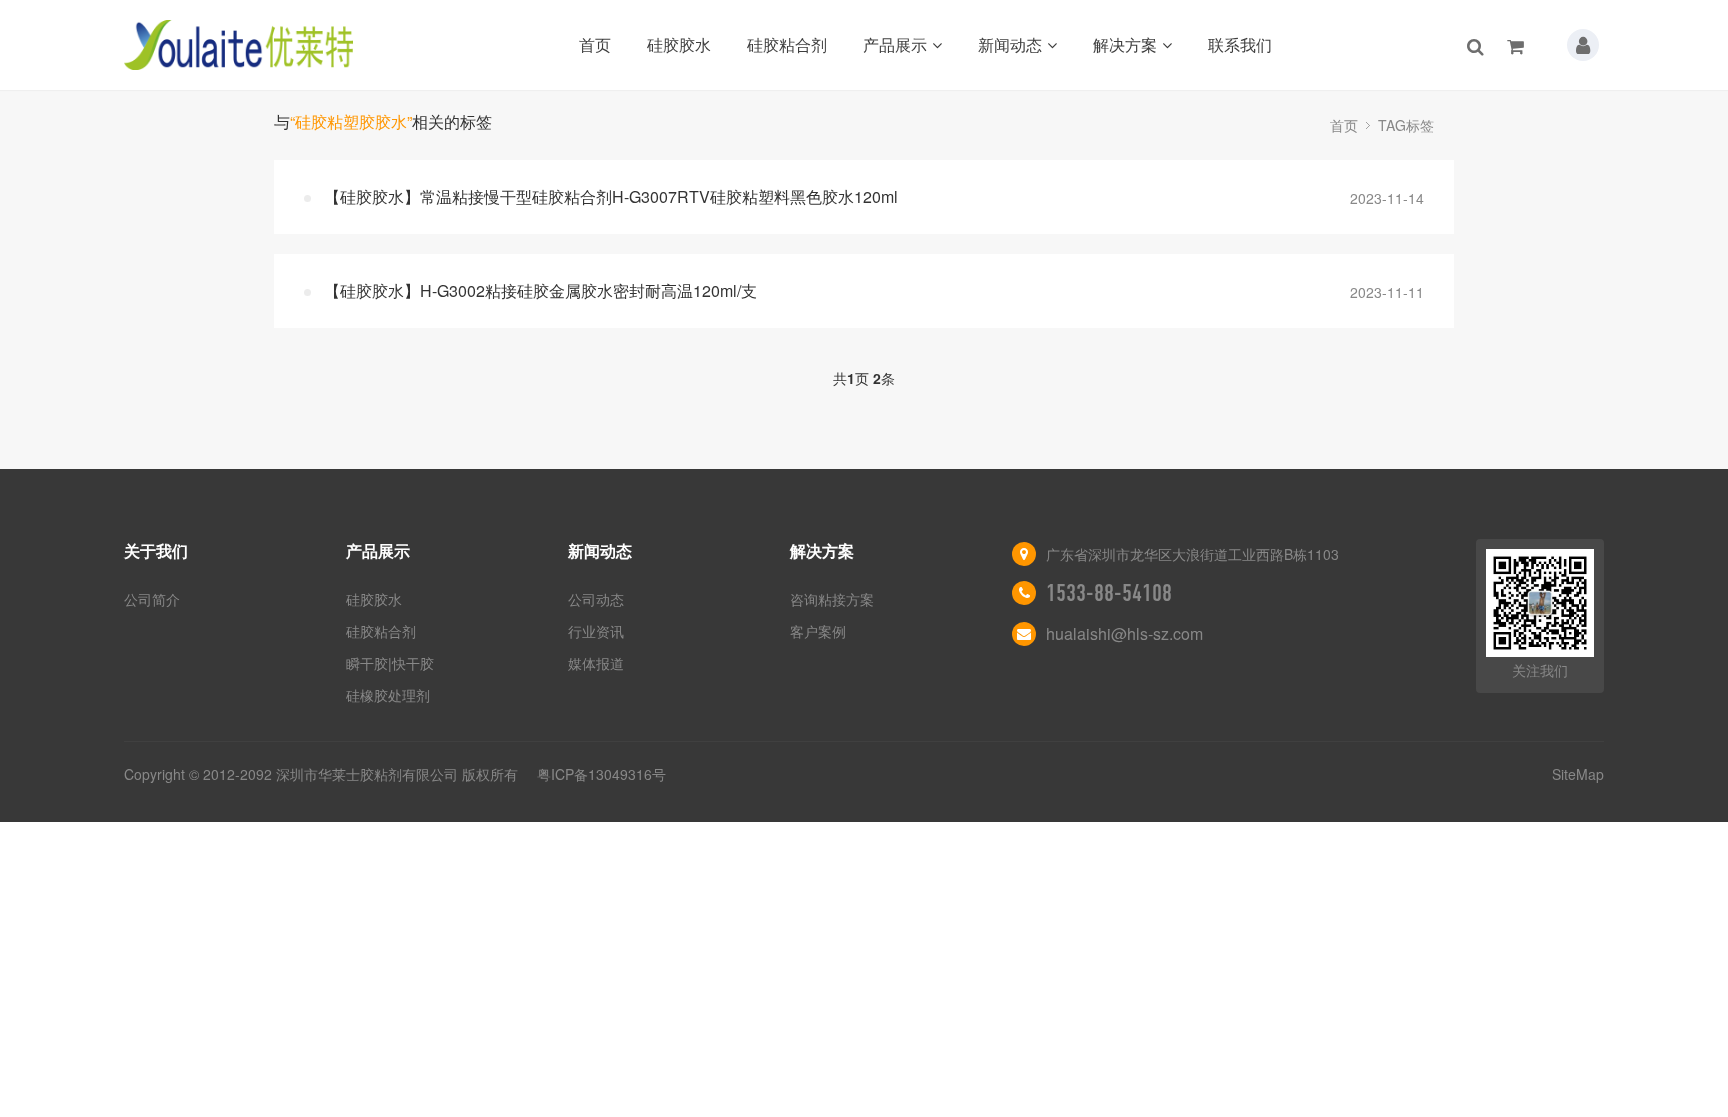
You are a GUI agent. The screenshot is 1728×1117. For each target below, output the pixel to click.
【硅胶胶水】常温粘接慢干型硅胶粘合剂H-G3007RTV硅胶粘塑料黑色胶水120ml (611, 196)
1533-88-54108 (1109, 593)
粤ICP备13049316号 (601, 774)
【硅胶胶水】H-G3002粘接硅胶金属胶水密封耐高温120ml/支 (540, 290)
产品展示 (895, 44)
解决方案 (1125, 44)
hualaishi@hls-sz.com (1124, 633)
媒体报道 (596, 663)
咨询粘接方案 (832, 599)
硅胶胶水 (679, 44)
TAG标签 (1406, 125)
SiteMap (1578, 774)
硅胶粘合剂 (787, 44)
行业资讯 (596, 631)
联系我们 (1240, 44)
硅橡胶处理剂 (388, 695)
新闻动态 (1010, 44)
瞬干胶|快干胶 (390, 663)
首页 (595, 44)
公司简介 (152, 599)
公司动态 (596, 599)
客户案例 (818, 631)
